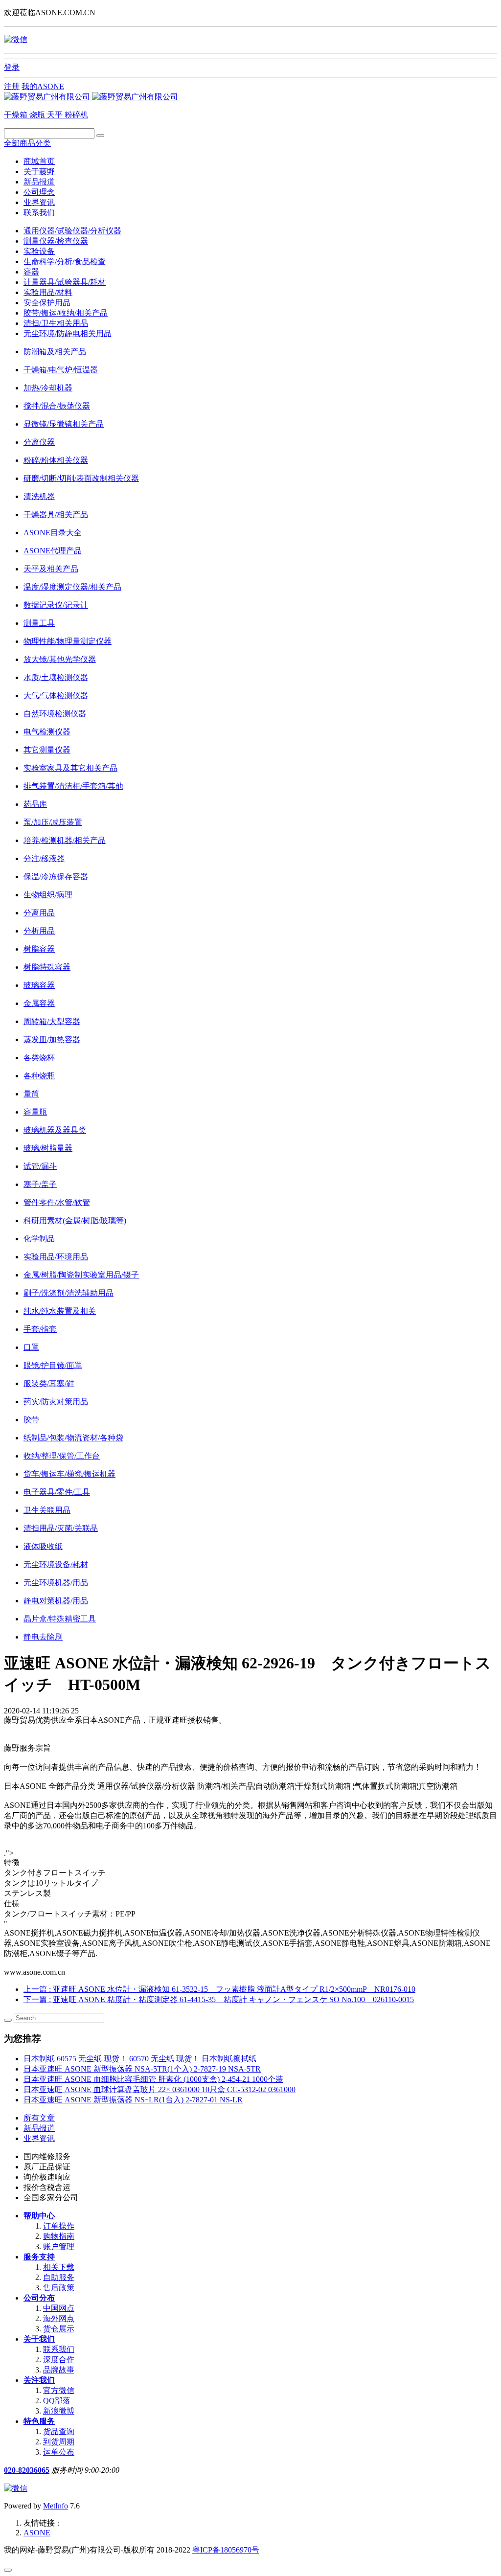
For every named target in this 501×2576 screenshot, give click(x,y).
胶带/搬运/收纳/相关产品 (66, 313)
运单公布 (59, 2452)
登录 (12, 67)
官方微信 (59, 2390)
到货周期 (59, 2442)
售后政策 (59, 2288)
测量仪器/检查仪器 (56, 241)
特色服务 (39, 2421)
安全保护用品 (47, 303)
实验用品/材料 (48, 292)
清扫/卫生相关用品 (56, 323)
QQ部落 (57, 2401)
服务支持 (39, 2257)
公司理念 (39, 192)
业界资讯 (39, 202)
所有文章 (39, 2118)
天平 (56, 115)
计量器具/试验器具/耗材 (65, 282)
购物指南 (59, 2236)
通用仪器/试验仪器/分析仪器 (72, 231)
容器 (31, 272)
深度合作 (59, 2359)
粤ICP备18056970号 (226, 2550)
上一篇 (219, 1989)
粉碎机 (76, 115)
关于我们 (39, 2339)
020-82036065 (27, 2470)
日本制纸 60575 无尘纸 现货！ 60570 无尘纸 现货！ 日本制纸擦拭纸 (140, 2059)
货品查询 (59, 2431)
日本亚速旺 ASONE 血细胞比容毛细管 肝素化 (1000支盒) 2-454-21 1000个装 (153, 2079)
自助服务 (59, 2277)
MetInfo (56, 2506)
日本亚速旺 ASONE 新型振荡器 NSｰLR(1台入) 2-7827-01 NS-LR (133, 2100)
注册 (12, 86)
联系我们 (39, 213)
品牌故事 (59, 2370)
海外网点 (59, 2318)
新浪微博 (59, 2411)
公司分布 (39, 2298)
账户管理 (59, 2246)
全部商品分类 (27, 143)
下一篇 (219, 1999)
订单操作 (59, 2226)
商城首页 (39, 161)
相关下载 (59, 2267)
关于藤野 (39, 171)
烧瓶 (38, 115)
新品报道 (39, 182)
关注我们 (39, 2380)
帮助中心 (39, 2216)
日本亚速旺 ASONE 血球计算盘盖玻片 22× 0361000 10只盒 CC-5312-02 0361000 (159, 2089)
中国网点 (59, 2308)
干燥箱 (17, 115)
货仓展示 (59, 2329)
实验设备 (39, 251)
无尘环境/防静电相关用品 (68, 333)
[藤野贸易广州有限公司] (91, 97)
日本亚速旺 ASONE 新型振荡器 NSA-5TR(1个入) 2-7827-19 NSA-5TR (142, 2069)
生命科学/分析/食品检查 (65, 262)
